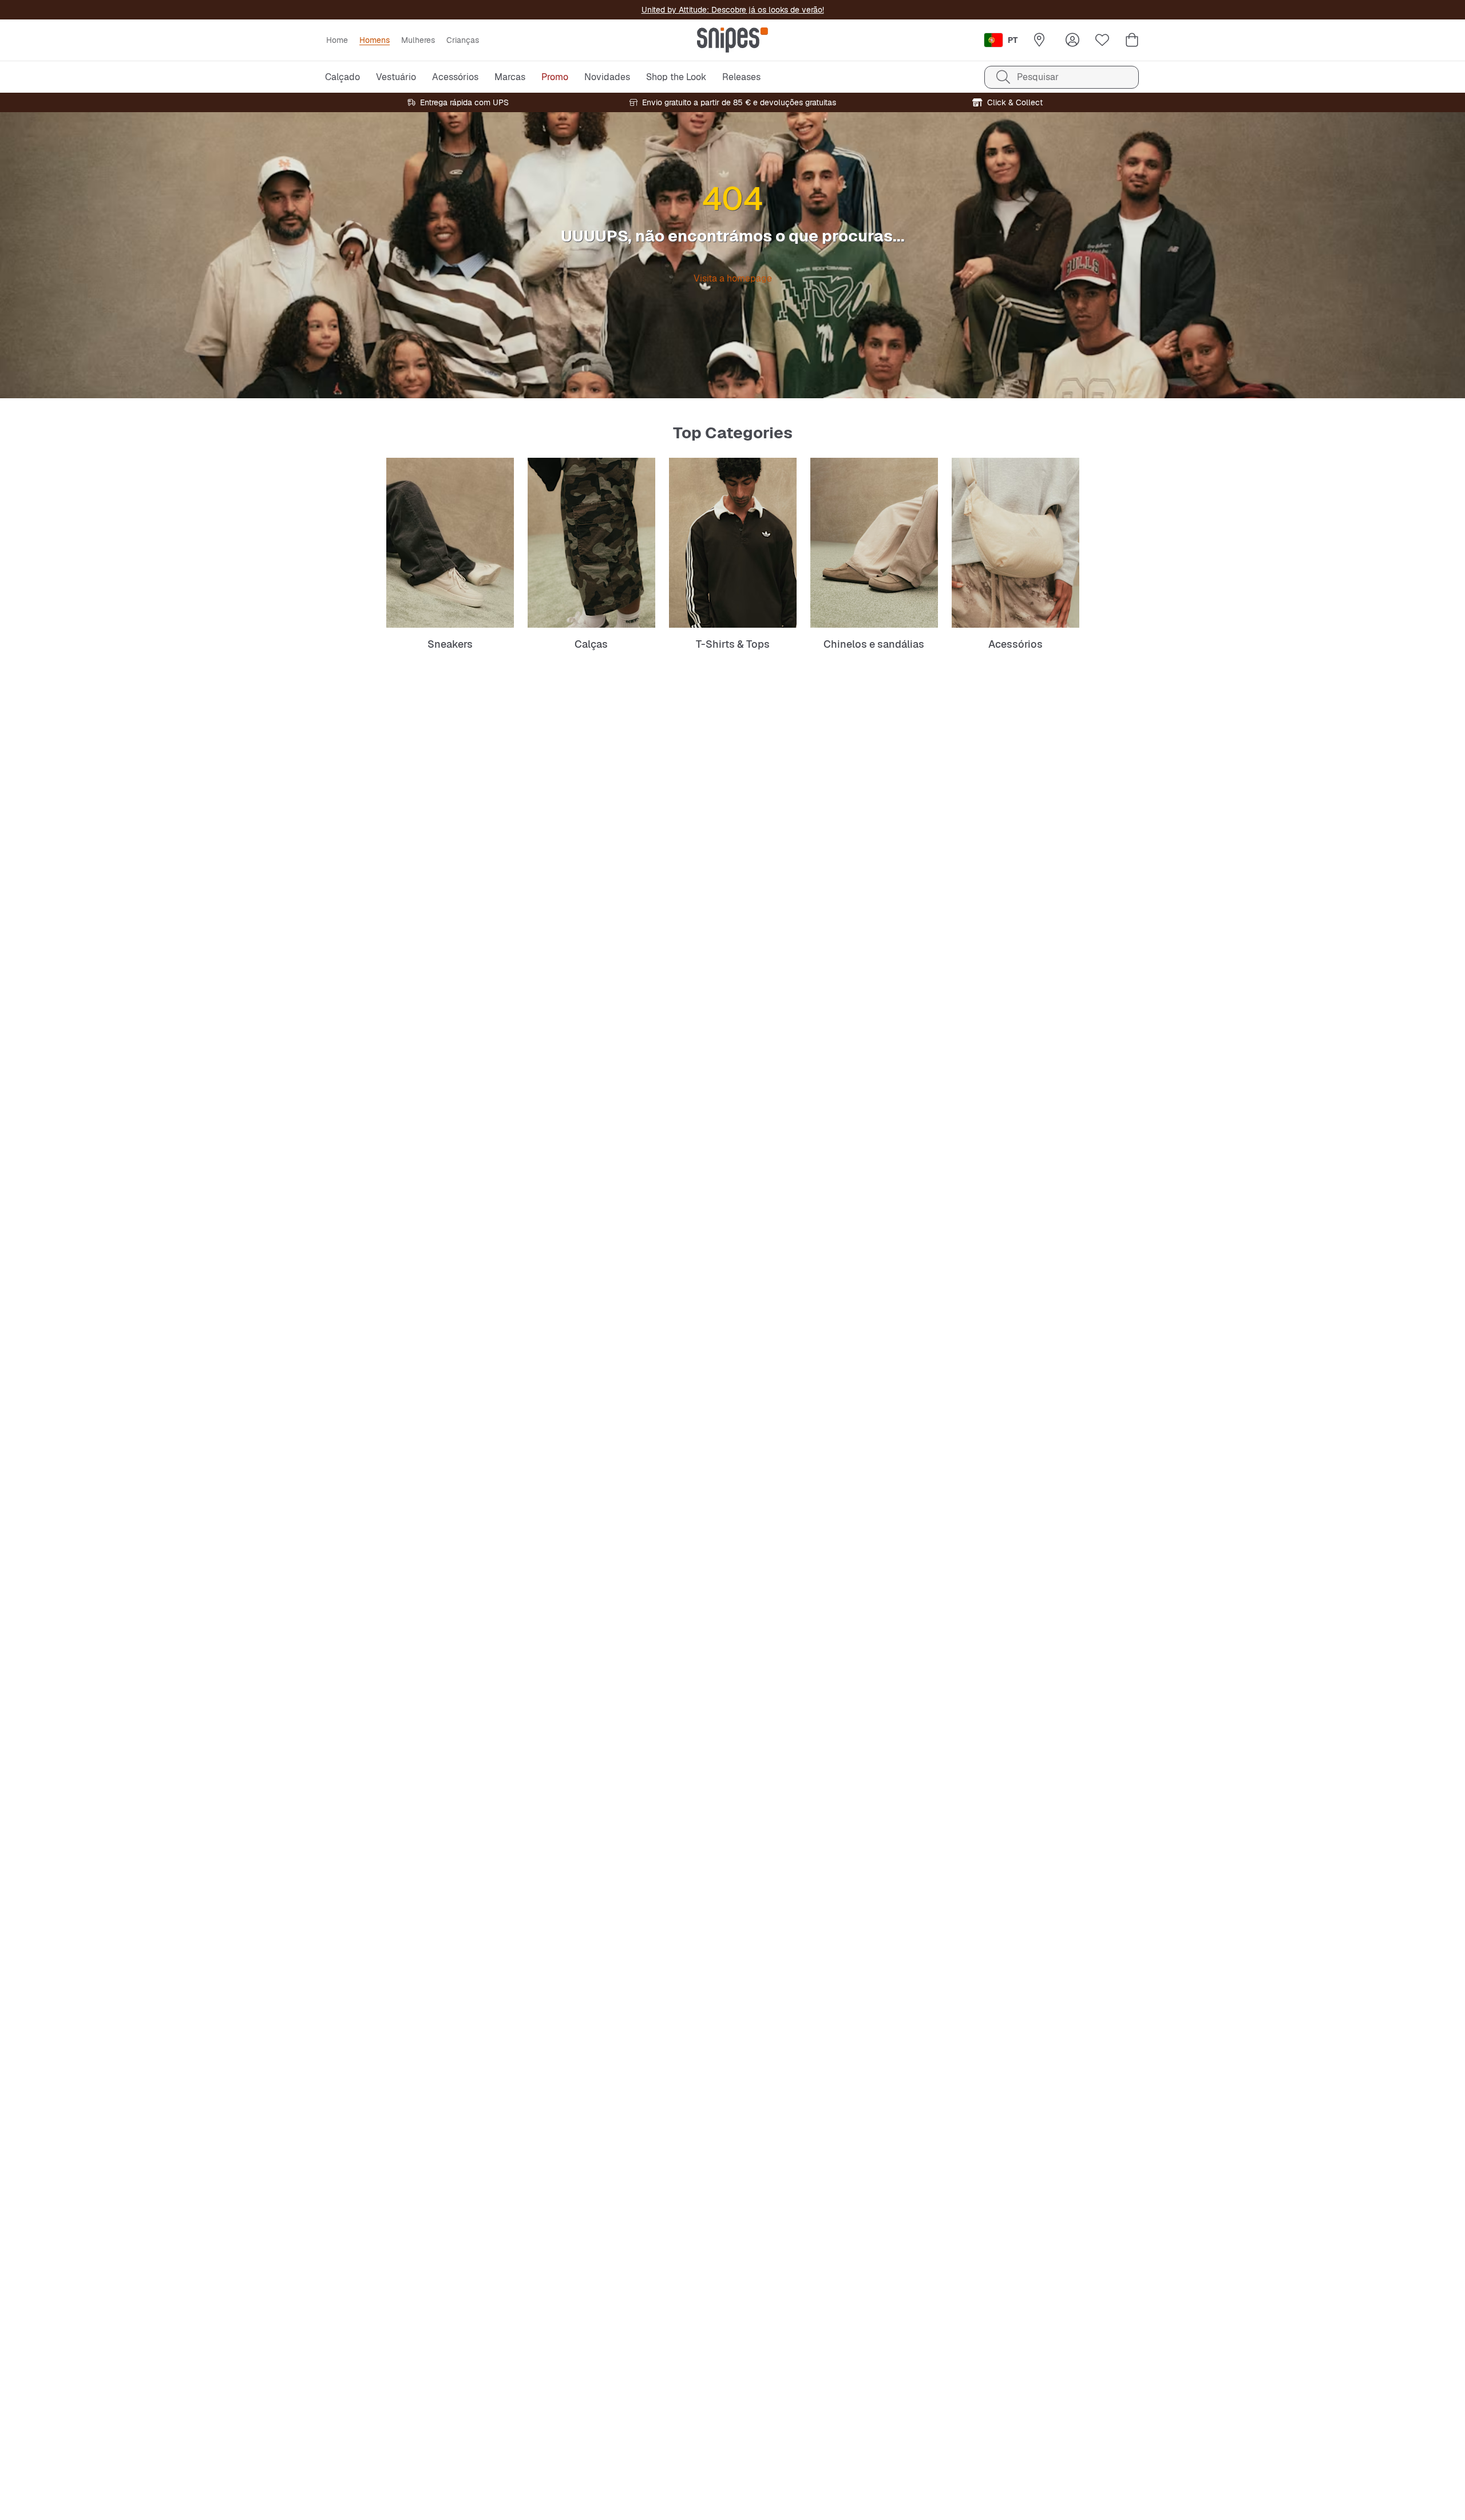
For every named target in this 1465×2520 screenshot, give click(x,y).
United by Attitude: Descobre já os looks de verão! (733, 10)
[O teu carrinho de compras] (1132, 40)
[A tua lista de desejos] (1102, 40)
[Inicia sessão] (1072, 40)
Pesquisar (1038, 77)
